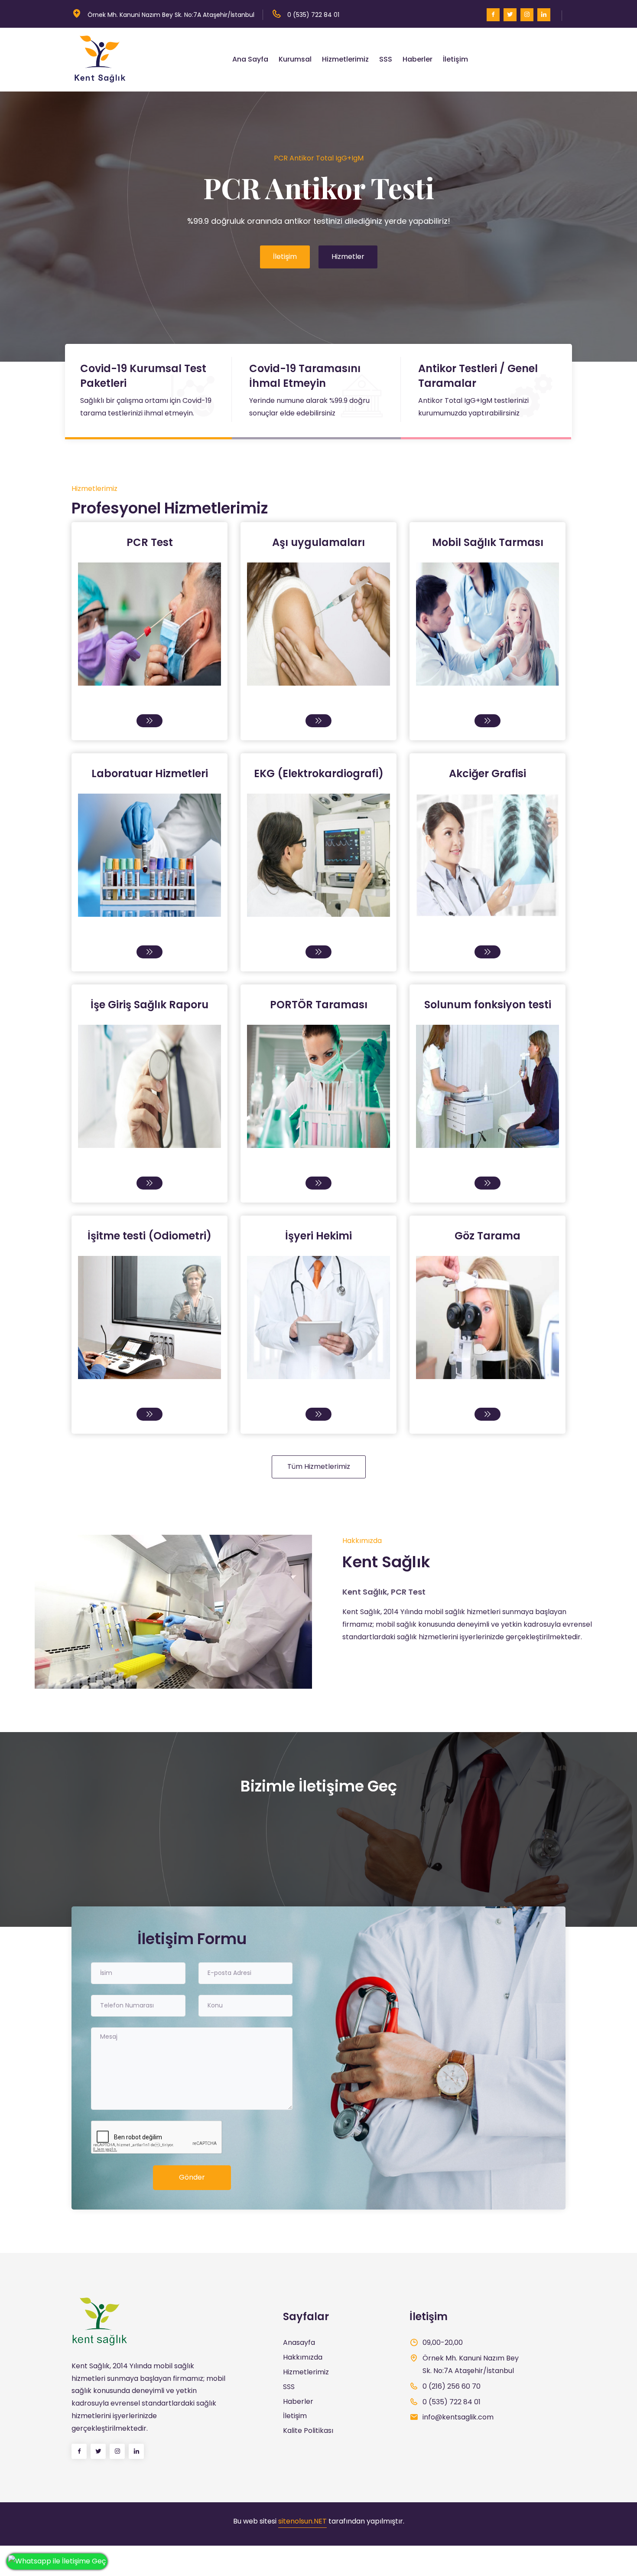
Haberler (418, 59)
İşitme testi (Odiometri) (149, 1236)
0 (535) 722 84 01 (313, 15)
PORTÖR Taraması (319, 1005)
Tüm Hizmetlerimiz (319, 1466)
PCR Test (150, 542)
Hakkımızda (303, 2357)
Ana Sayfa (250, 59)
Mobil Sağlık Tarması (488, 542)
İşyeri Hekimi (318, 1236)
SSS (386, 59)
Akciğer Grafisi (487, 773)
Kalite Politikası (308, 2431)
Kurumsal (295, 59)
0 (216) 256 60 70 (452, 2386)
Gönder (192, 2177)
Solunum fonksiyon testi (488, 1005)
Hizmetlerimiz (345, 59)
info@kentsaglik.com (458, 2417)
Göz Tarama (487, 1236)
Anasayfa (299, 2342)
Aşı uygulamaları (318, 542)
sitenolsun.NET (302, 2521)
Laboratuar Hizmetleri (150, 773)
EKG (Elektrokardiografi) (319, 773)
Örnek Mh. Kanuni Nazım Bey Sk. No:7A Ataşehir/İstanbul (171, 15)
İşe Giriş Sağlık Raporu (149, 1005)
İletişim (455, 59)
